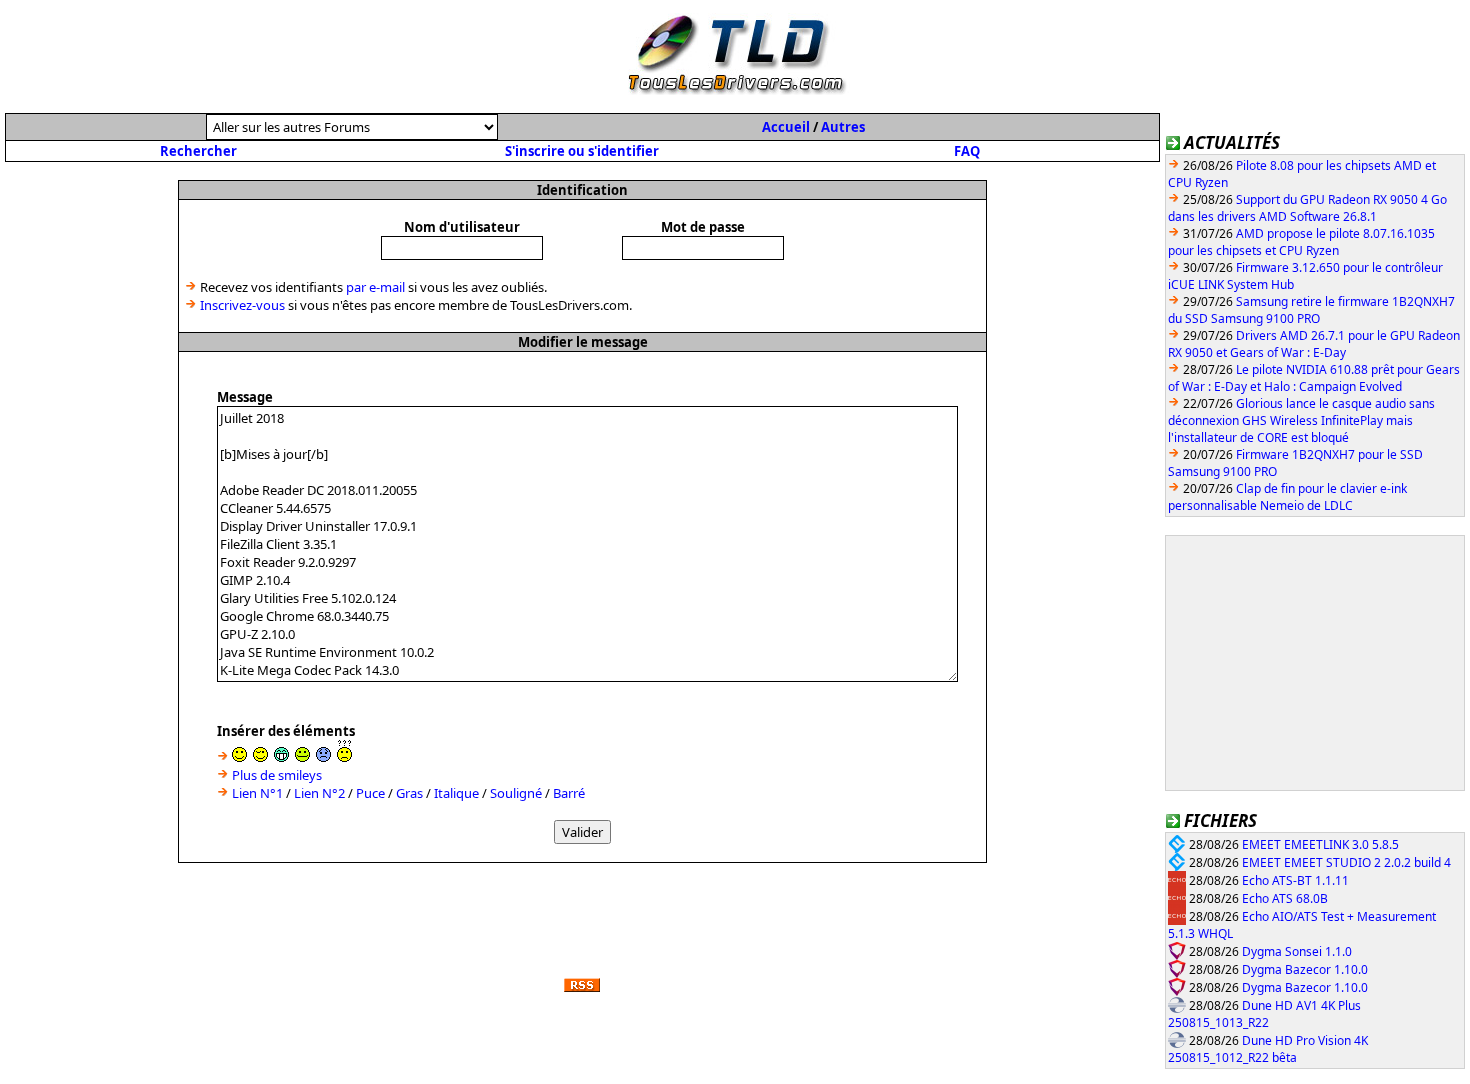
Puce (370, 793)
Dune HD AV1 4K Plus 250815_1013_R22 (1264, 1014)
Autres (843, 127)
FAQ (967, 151)
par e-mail (375, 287)
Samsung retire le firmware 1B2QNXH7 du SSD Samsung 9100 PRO (1311, 310)
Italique (456, 793)
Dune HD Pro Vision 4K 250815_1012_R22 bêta (1268, 1049)
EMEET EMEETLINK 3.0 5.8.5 (1320, 844)
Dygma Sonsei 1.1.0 (1297, 951)
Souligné (516, 793)
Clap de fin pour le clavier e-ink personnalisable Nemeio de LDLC (1287, 497)
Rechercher (198, 151)
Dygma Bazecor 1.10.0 (1305, 969)
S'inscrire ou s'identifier (582, 151)
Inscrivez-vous (242, 305)
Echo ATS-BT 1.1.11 (1295, 880)
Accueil (786, 127)
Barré (569, 793)
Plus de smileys (277, 775)
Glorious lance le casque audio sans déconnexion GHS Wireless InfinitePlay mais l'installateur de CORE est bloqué (1301, 420)
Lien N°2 (319, 793)
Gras (409, 793)
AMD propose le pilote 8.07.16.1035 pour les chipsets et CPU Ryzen (1301, 242)
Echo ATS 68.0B (1285, 898)
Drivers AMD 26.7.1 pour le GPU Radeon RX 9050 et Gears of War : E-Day (1314, 344)
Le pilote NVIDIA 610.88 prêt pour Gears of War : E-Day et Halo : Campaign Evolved (1314, 378)
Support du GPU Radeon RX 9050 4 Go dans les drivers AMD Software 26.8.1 (1307, 208)
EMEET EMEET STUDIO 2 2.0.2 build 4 (1346, 862)
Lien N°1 (257, 793)
